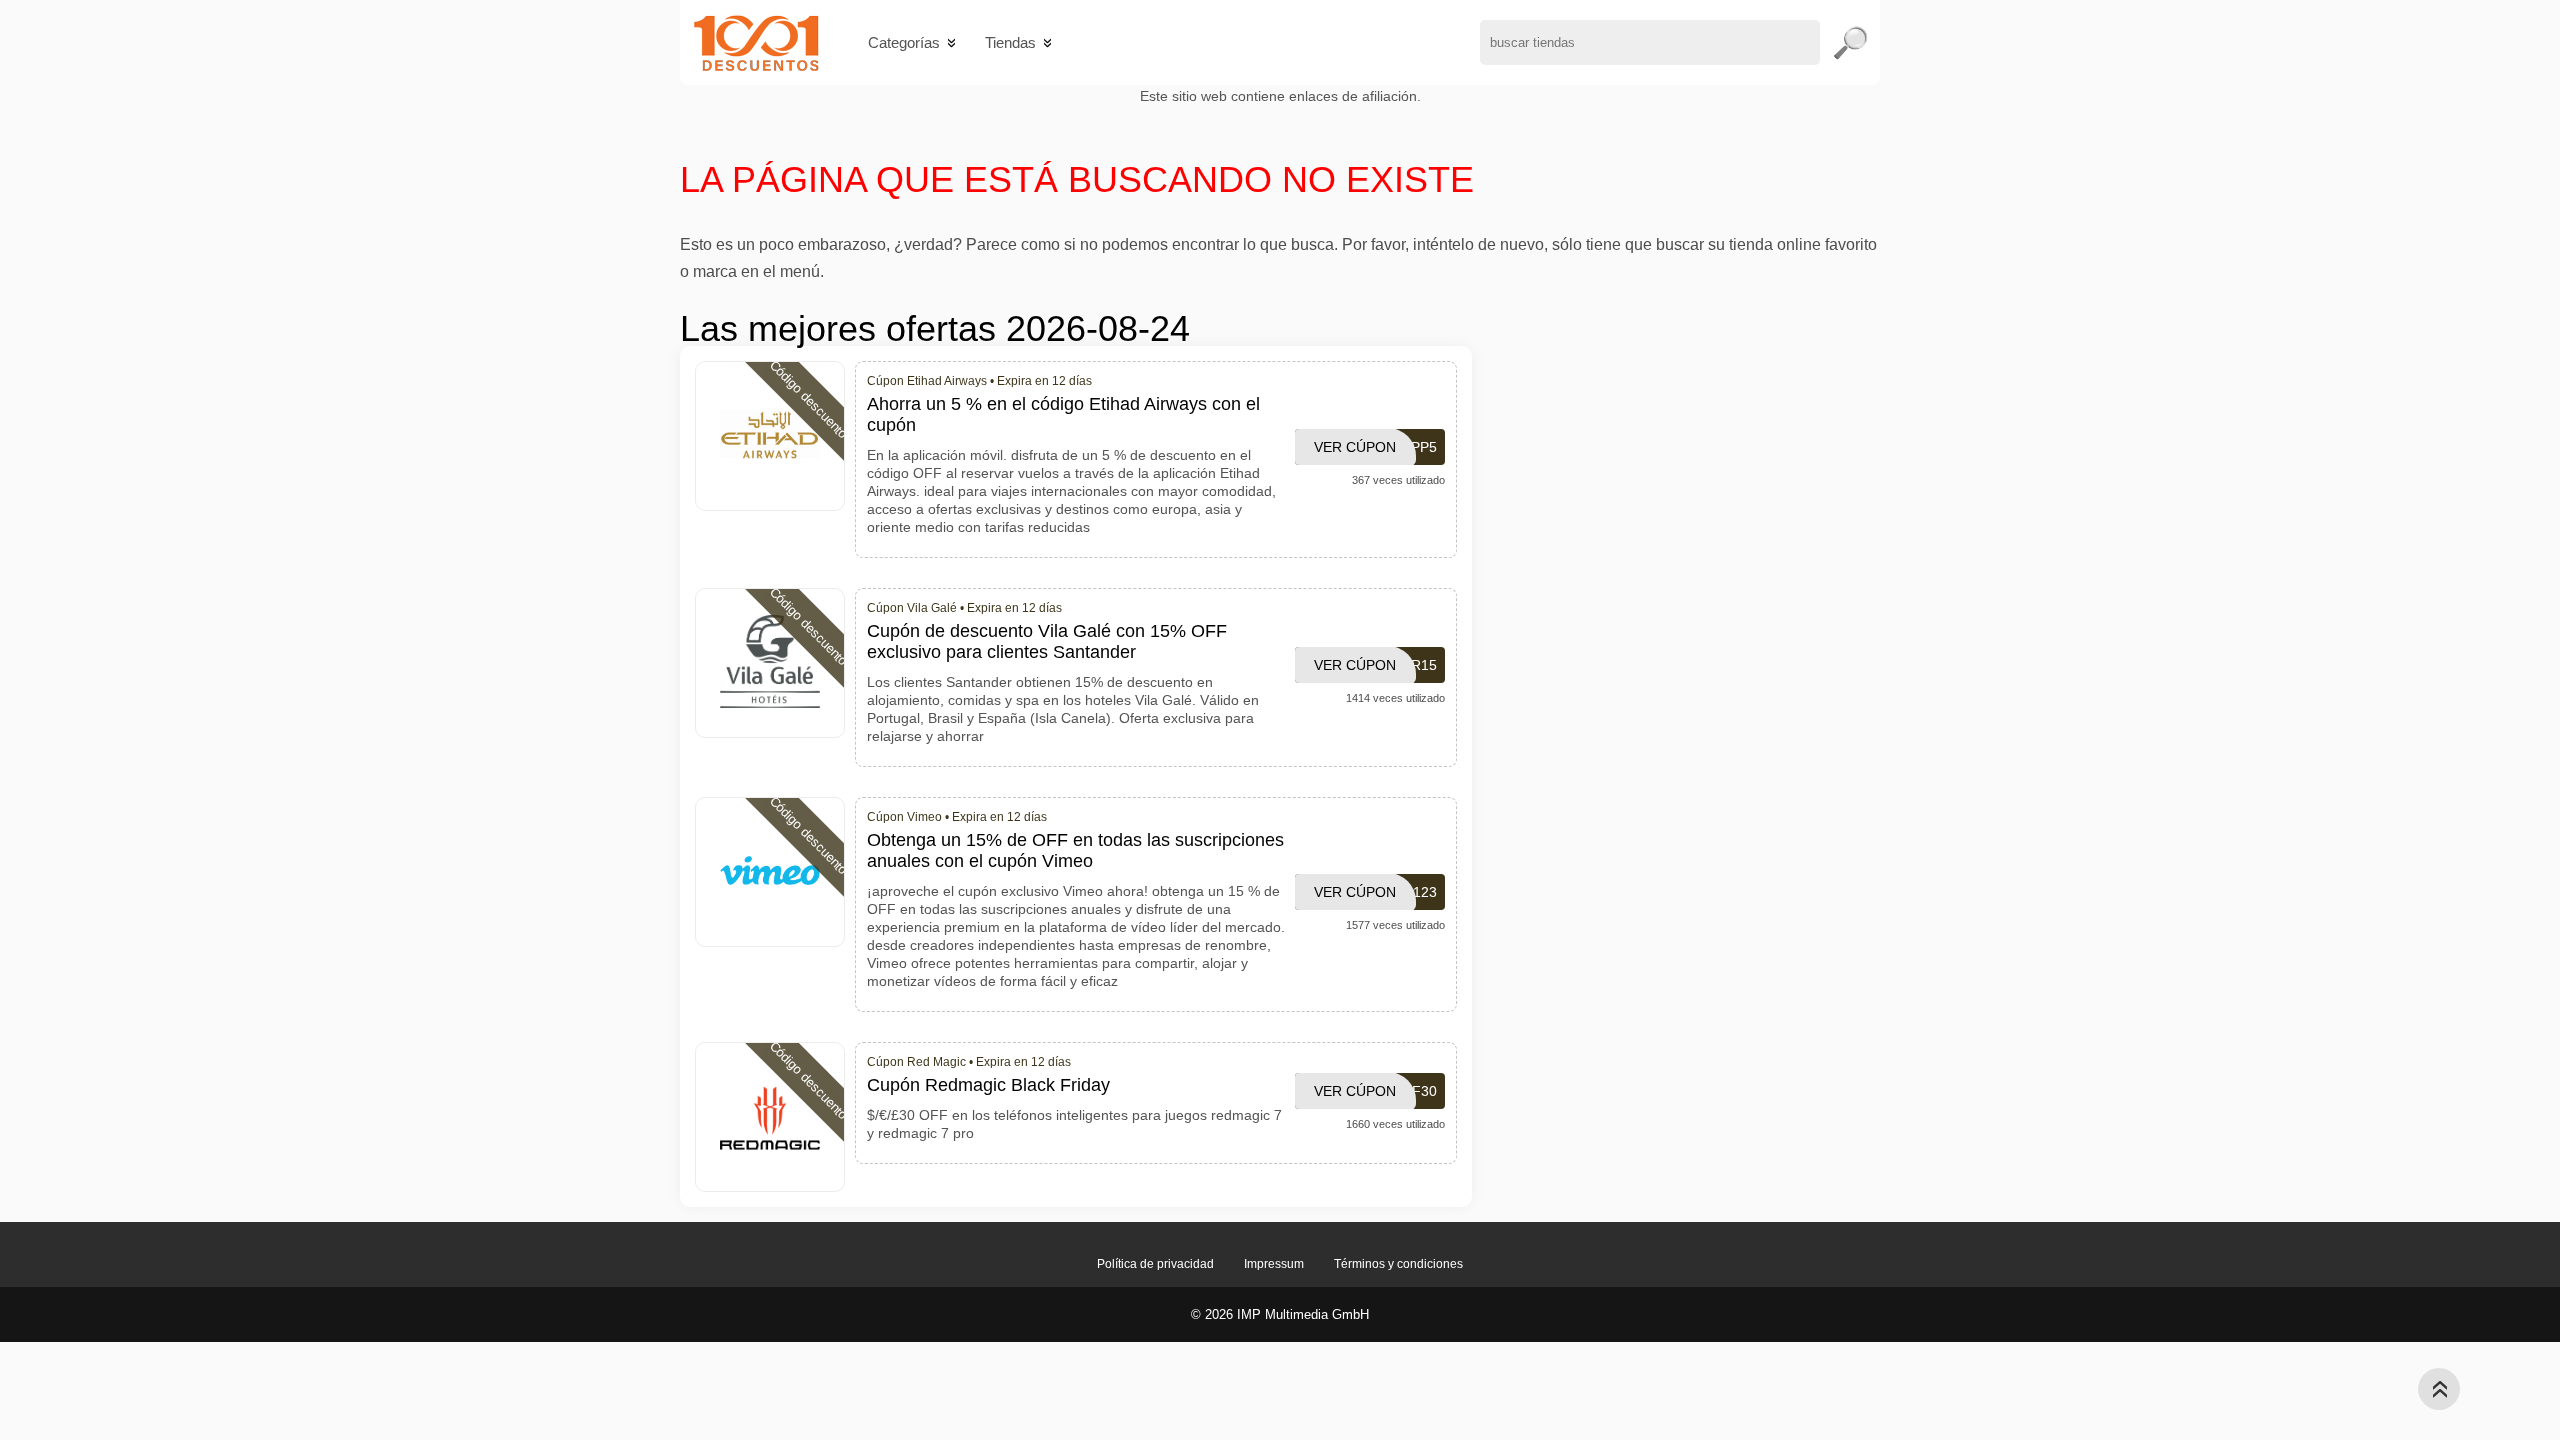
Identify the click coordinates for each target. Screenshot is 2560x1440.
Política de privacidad (1155, 1264)
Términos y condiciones (1398, 1264)
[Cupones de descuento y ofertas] (756, 42)
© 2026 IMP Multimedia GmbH (1280, 1314)
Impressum (1274, 1264)
